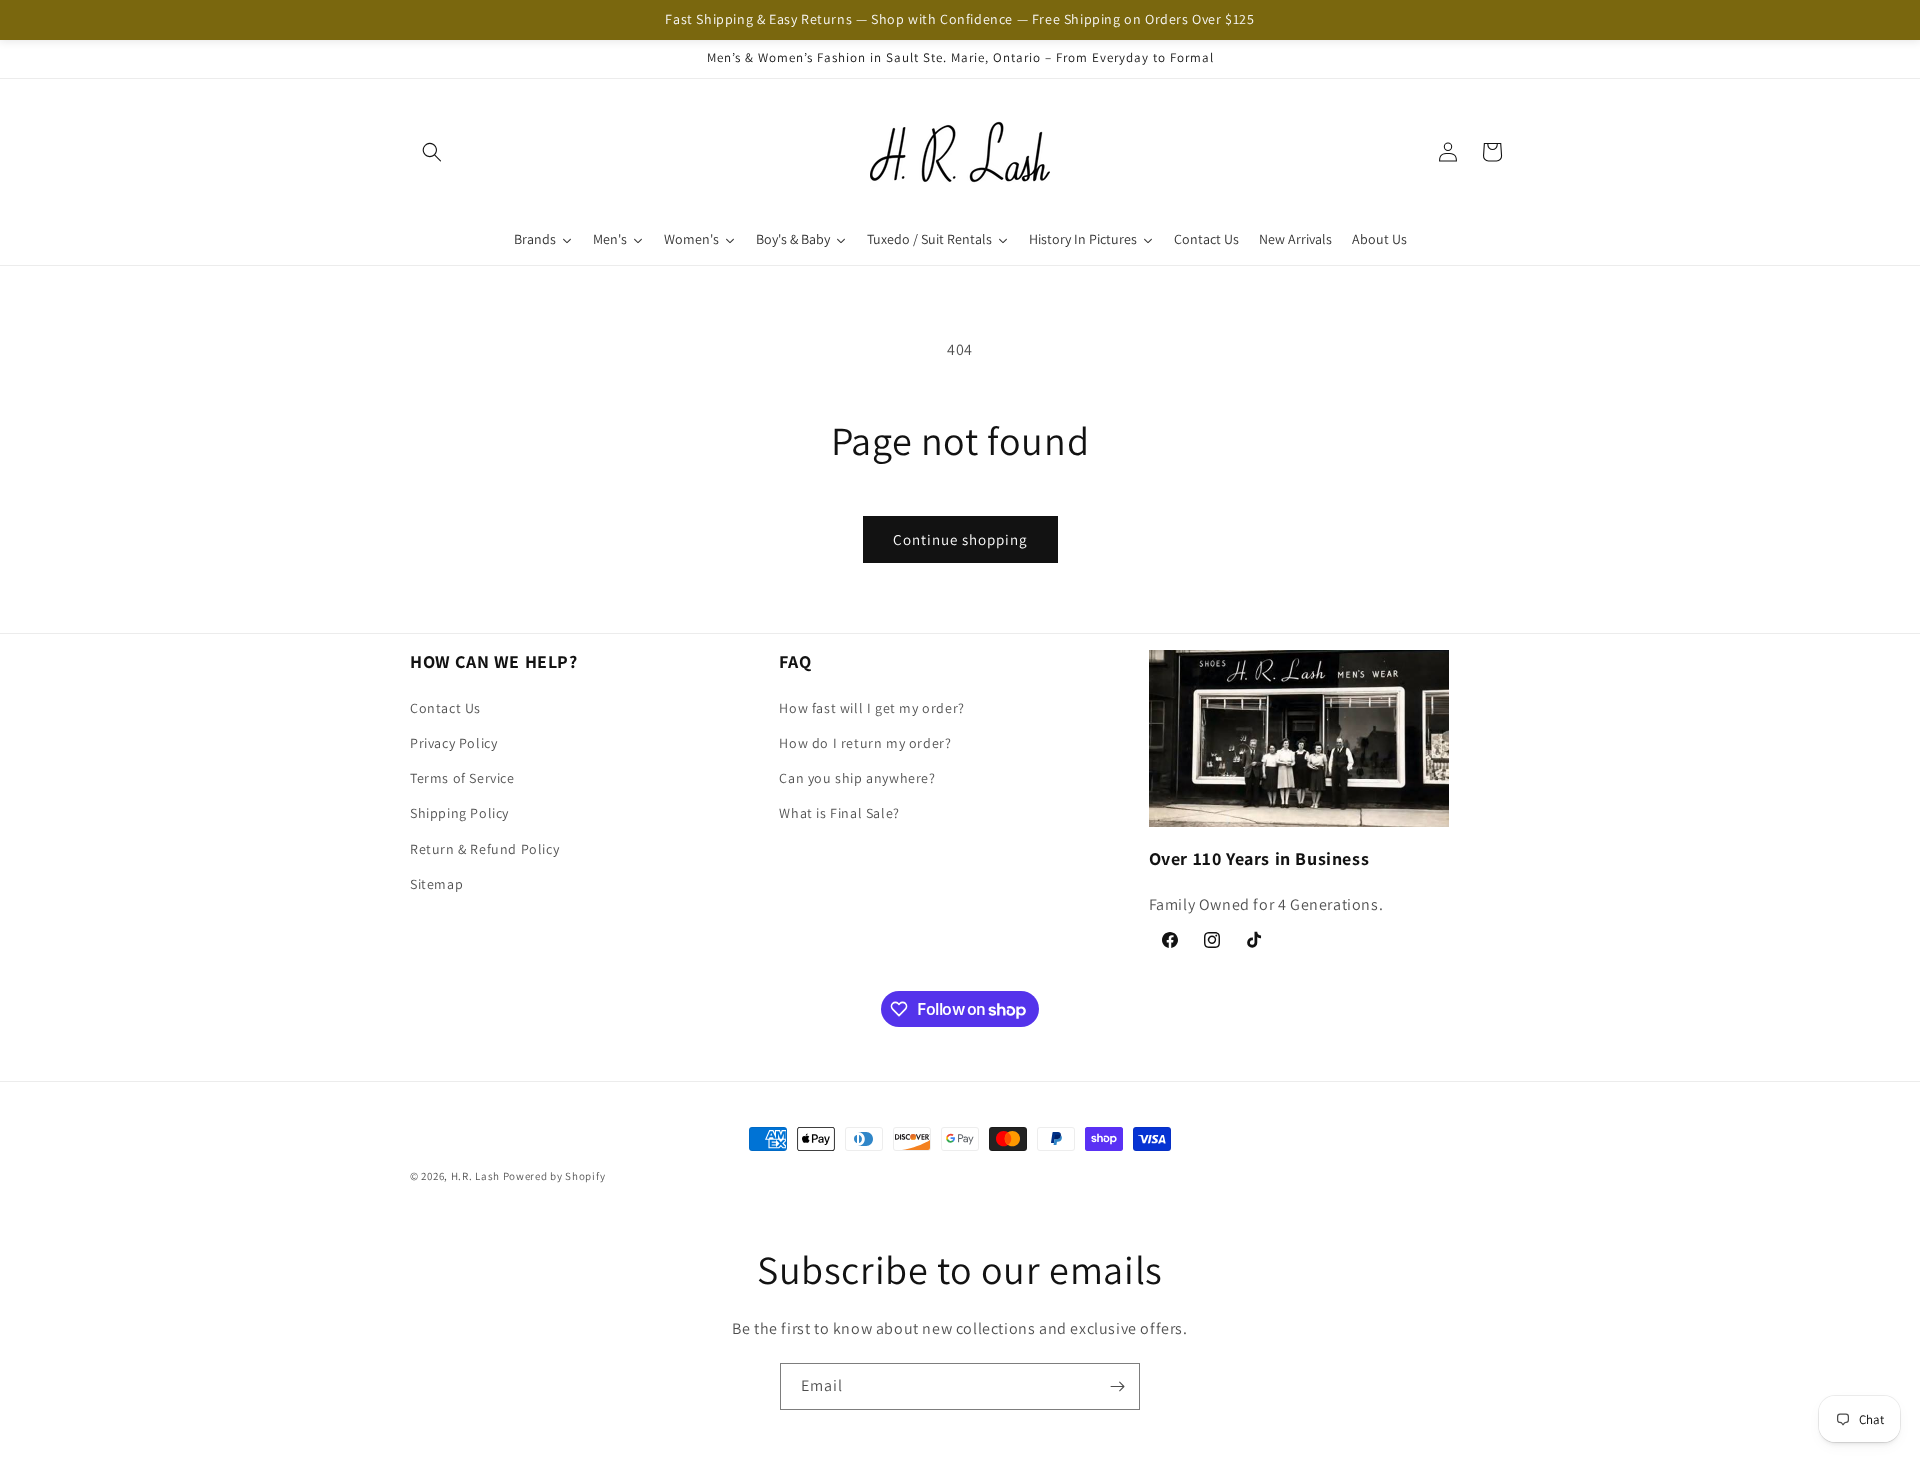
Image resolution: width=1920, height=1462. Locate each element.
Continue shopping (960, 539)
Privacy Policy (453, 743)
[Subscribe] (1117, 1386)
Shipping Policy (459, 813)
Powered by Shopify (554, 1176)
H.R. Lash (475, 1176)
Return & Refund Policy (484, 848)
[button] (432, 152)
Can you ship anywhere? (857, 778)
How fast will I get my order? (871, 708)
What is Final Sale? (839, 813)
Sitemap (436, 884)
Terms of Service (462, 778)
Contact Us (445, 708)
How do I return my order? (865, 743)
